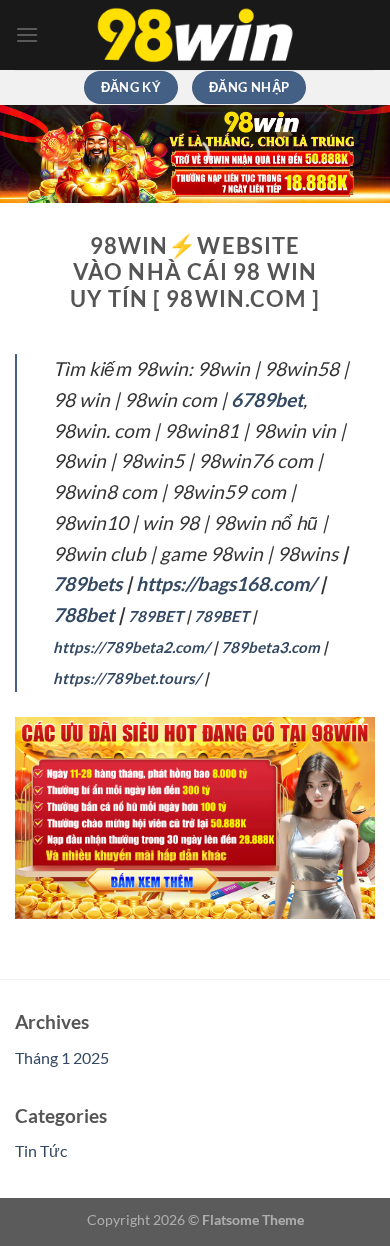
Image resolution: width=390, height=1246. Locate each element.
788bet (83, 614)
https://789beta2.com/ (131, 647)
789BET (155, 616)
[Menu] (27, 34)
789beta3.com (270, 647)
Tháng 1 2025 (62, 1057)
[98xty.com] (195, 35)
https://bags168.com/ (226, 583)
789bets (87, 583)
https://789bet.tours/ (127, 678)
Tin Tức (41, 1150)
